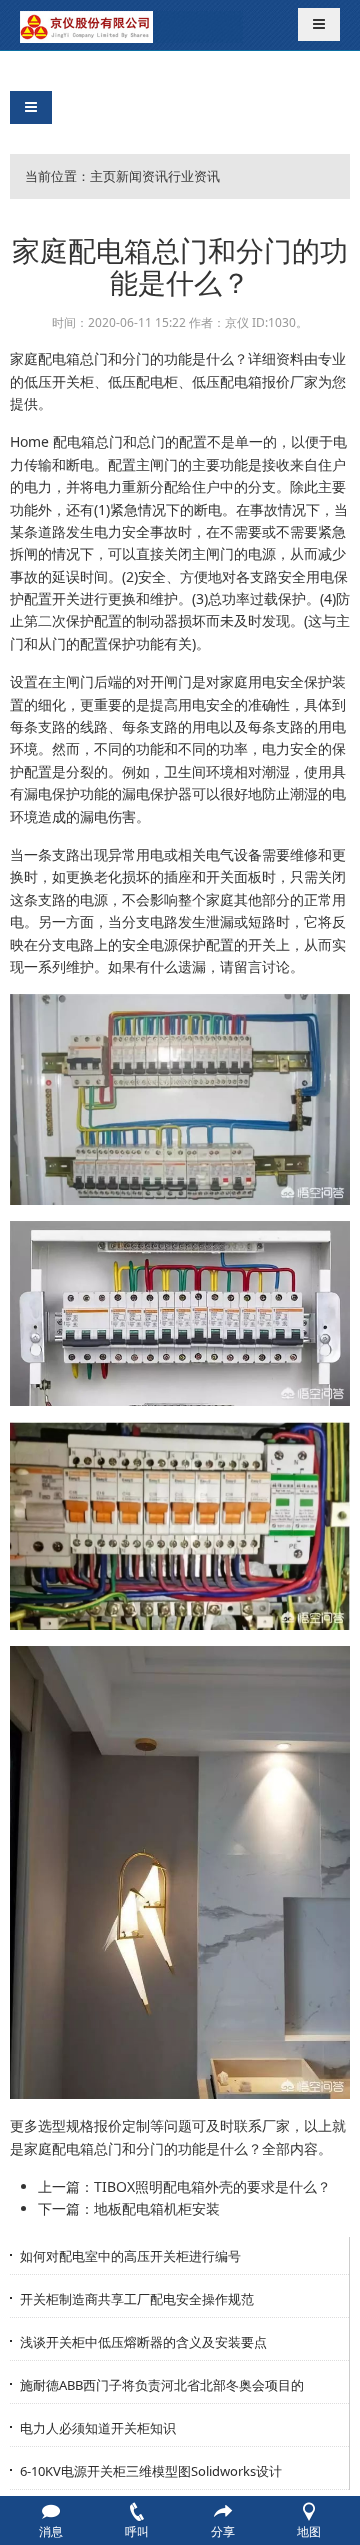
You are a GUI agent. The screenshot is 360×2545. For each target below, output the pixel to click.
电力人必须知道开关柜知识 (98, 2428)
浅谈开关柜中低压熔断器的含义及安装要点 (143, 2342)
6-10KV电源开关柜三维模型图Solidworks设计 (151, 2471)
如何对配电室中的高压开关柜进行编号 (130, 2256)
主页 (103, 176)
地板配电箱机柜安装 (157, 2208)
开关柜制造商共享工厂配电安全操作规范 (137, 2299)
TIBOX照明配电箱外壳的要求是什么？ (212, 2186)
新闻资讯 (142, 176)
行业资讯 (194, 176)
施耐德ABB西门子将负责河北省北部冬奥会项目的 (162, 2385)
